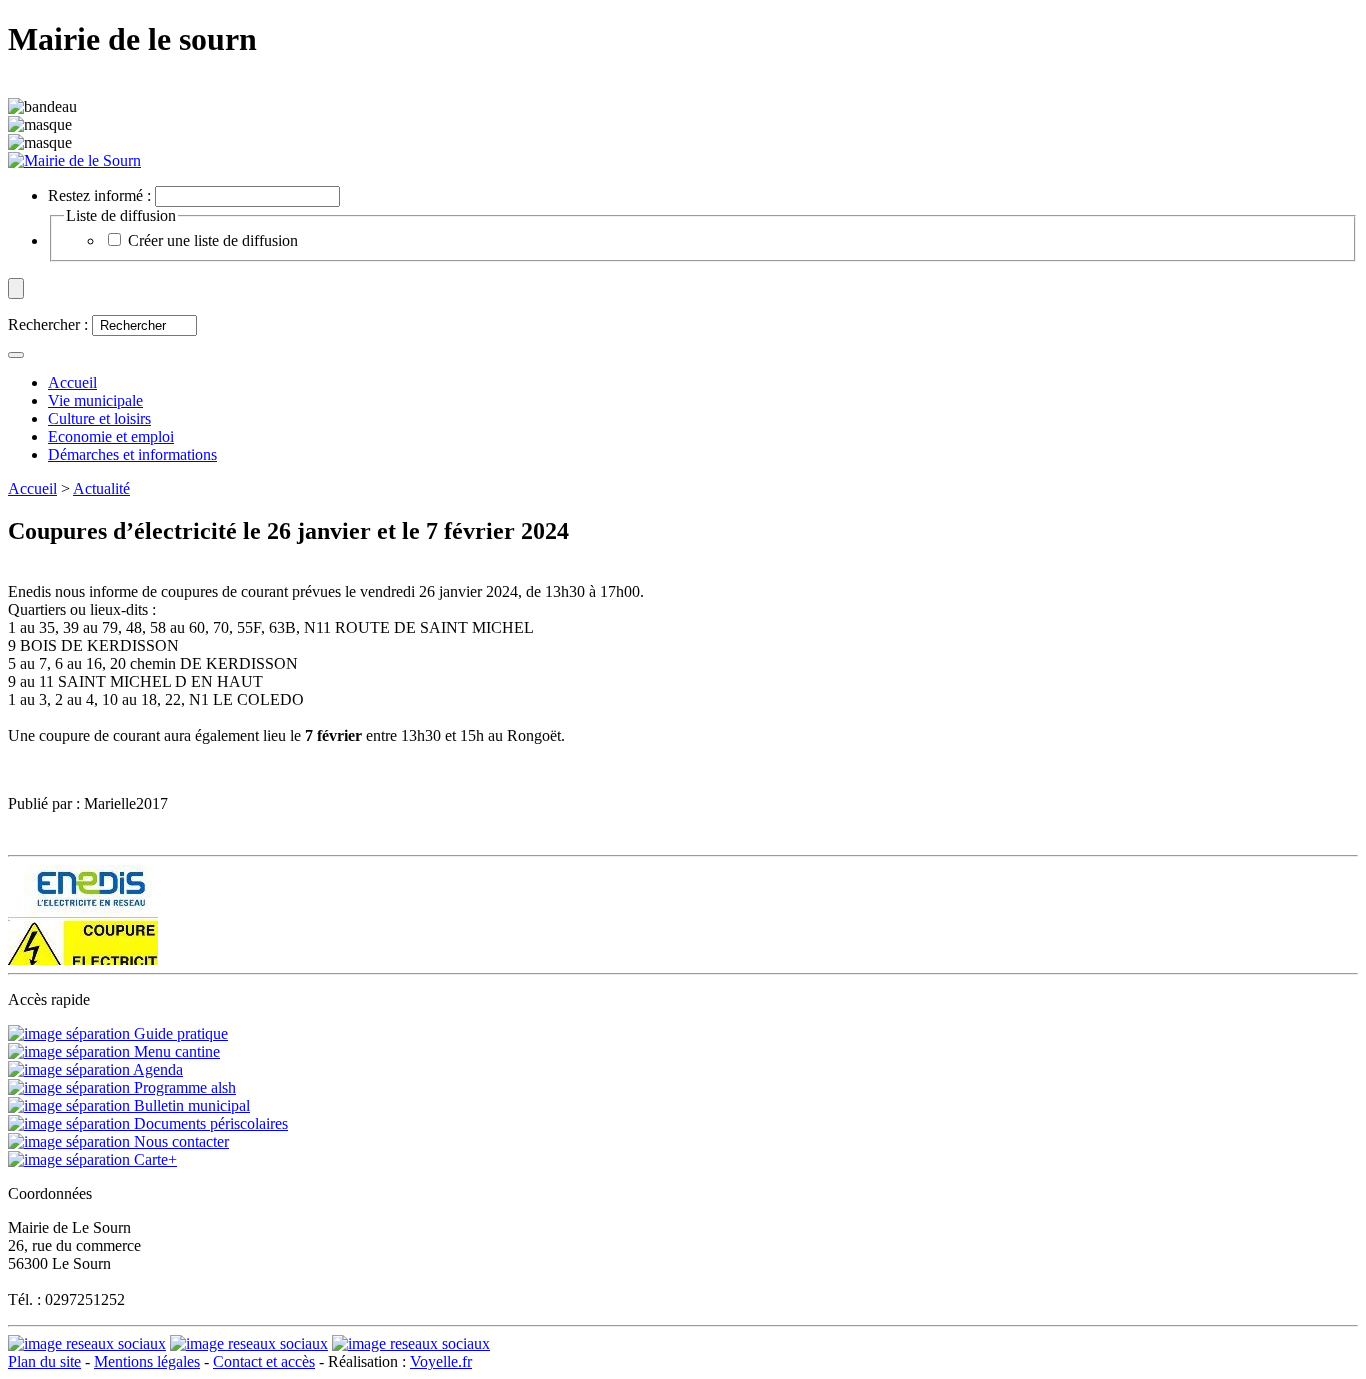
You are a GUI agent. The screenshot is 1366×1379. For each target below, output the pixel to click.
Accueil (32, 488)
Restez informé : (99, 195)
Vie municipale (95, 400)
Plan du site (44, 1361)
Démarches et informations (132, 454)
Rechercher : (48, 324)
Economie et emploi (111, 436)
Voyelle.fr (441, 1361)
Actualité (101, 488)
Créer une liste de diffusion (213, 240)
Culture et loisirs (99, 418)
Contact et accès (264, 1361)
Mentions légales (147, 1361)
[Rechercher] (16, 355)
